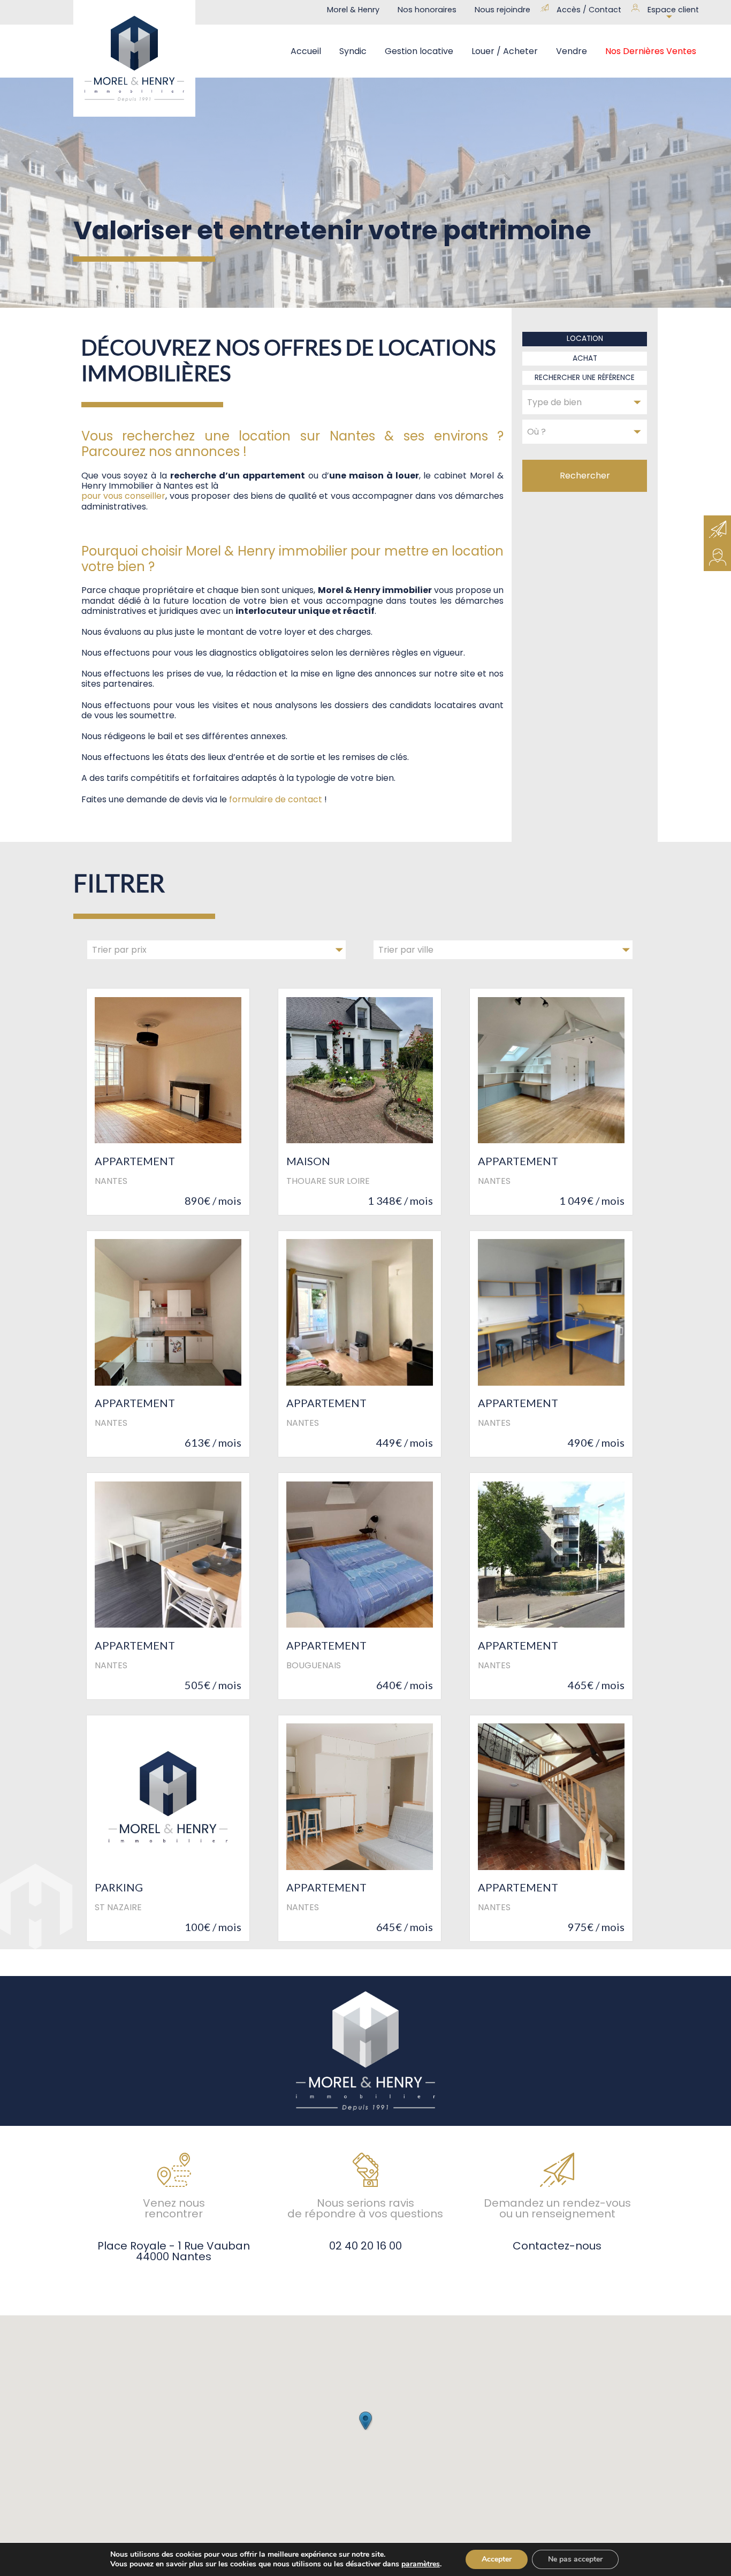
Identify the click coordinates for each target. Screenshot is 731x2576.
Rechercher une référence (585, 378)
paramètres (421, 2564)
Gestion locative (419, 51)
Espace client (673, 10)
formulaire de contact (276, 799)
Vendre (572, 51)
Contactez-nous (557, 2245)
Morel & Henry (353, 10)
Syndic (353, 51)
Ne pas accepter (575, 2559)
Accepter (497, 2559)
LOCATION (585, 339)
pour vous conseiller (124, 496)
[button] (365, 2421)
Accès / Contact (589, 10)
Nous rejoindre (502, 10)
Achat (585, 358)
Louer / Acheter (505, 51)
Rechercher (585, 476)
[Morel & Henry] (134, 58)
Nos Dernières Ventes (651, 51)
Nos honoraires (427, 10)
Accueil (306, 51)
